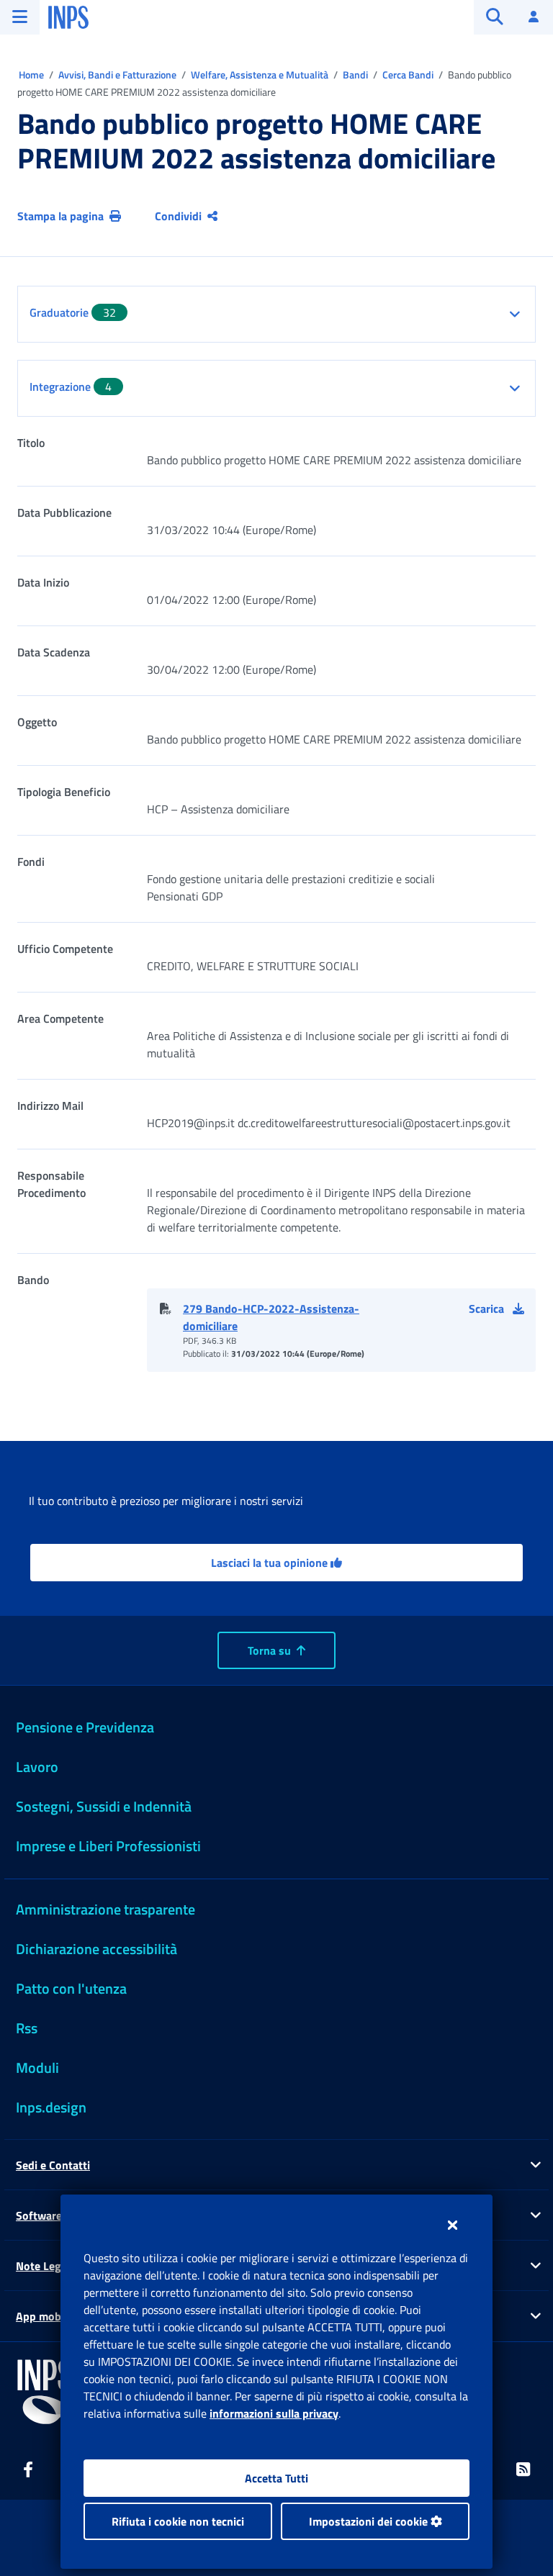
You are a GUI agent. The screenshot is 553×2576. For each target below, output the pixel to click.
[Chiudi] (453, 2225)
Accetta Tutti (276, 2478)
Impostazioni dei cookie (370, 2521)
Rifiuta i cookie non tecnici (178, 2521)
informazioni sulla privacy (274, 2413)
